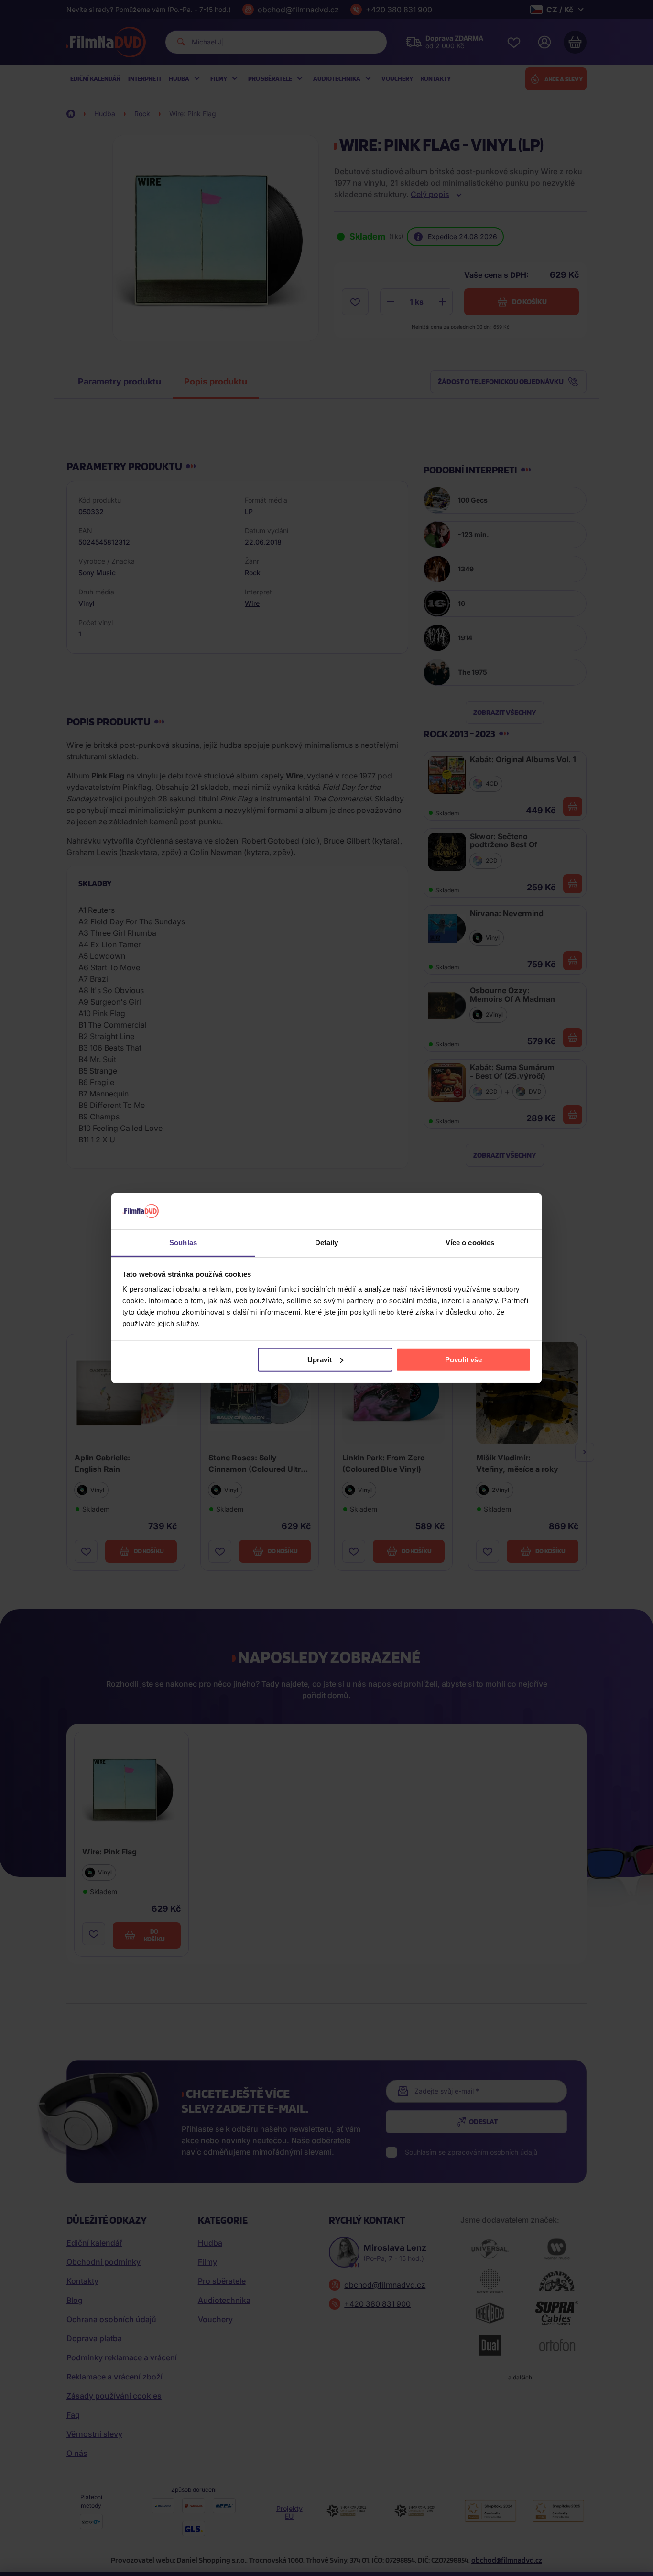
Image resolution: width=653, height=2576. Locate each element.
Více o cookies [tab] (470, 1243)
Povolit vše (463, 1360)
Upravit (320, 1360)
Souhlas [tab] (183, 1243)
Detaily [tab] (327, 1243)
